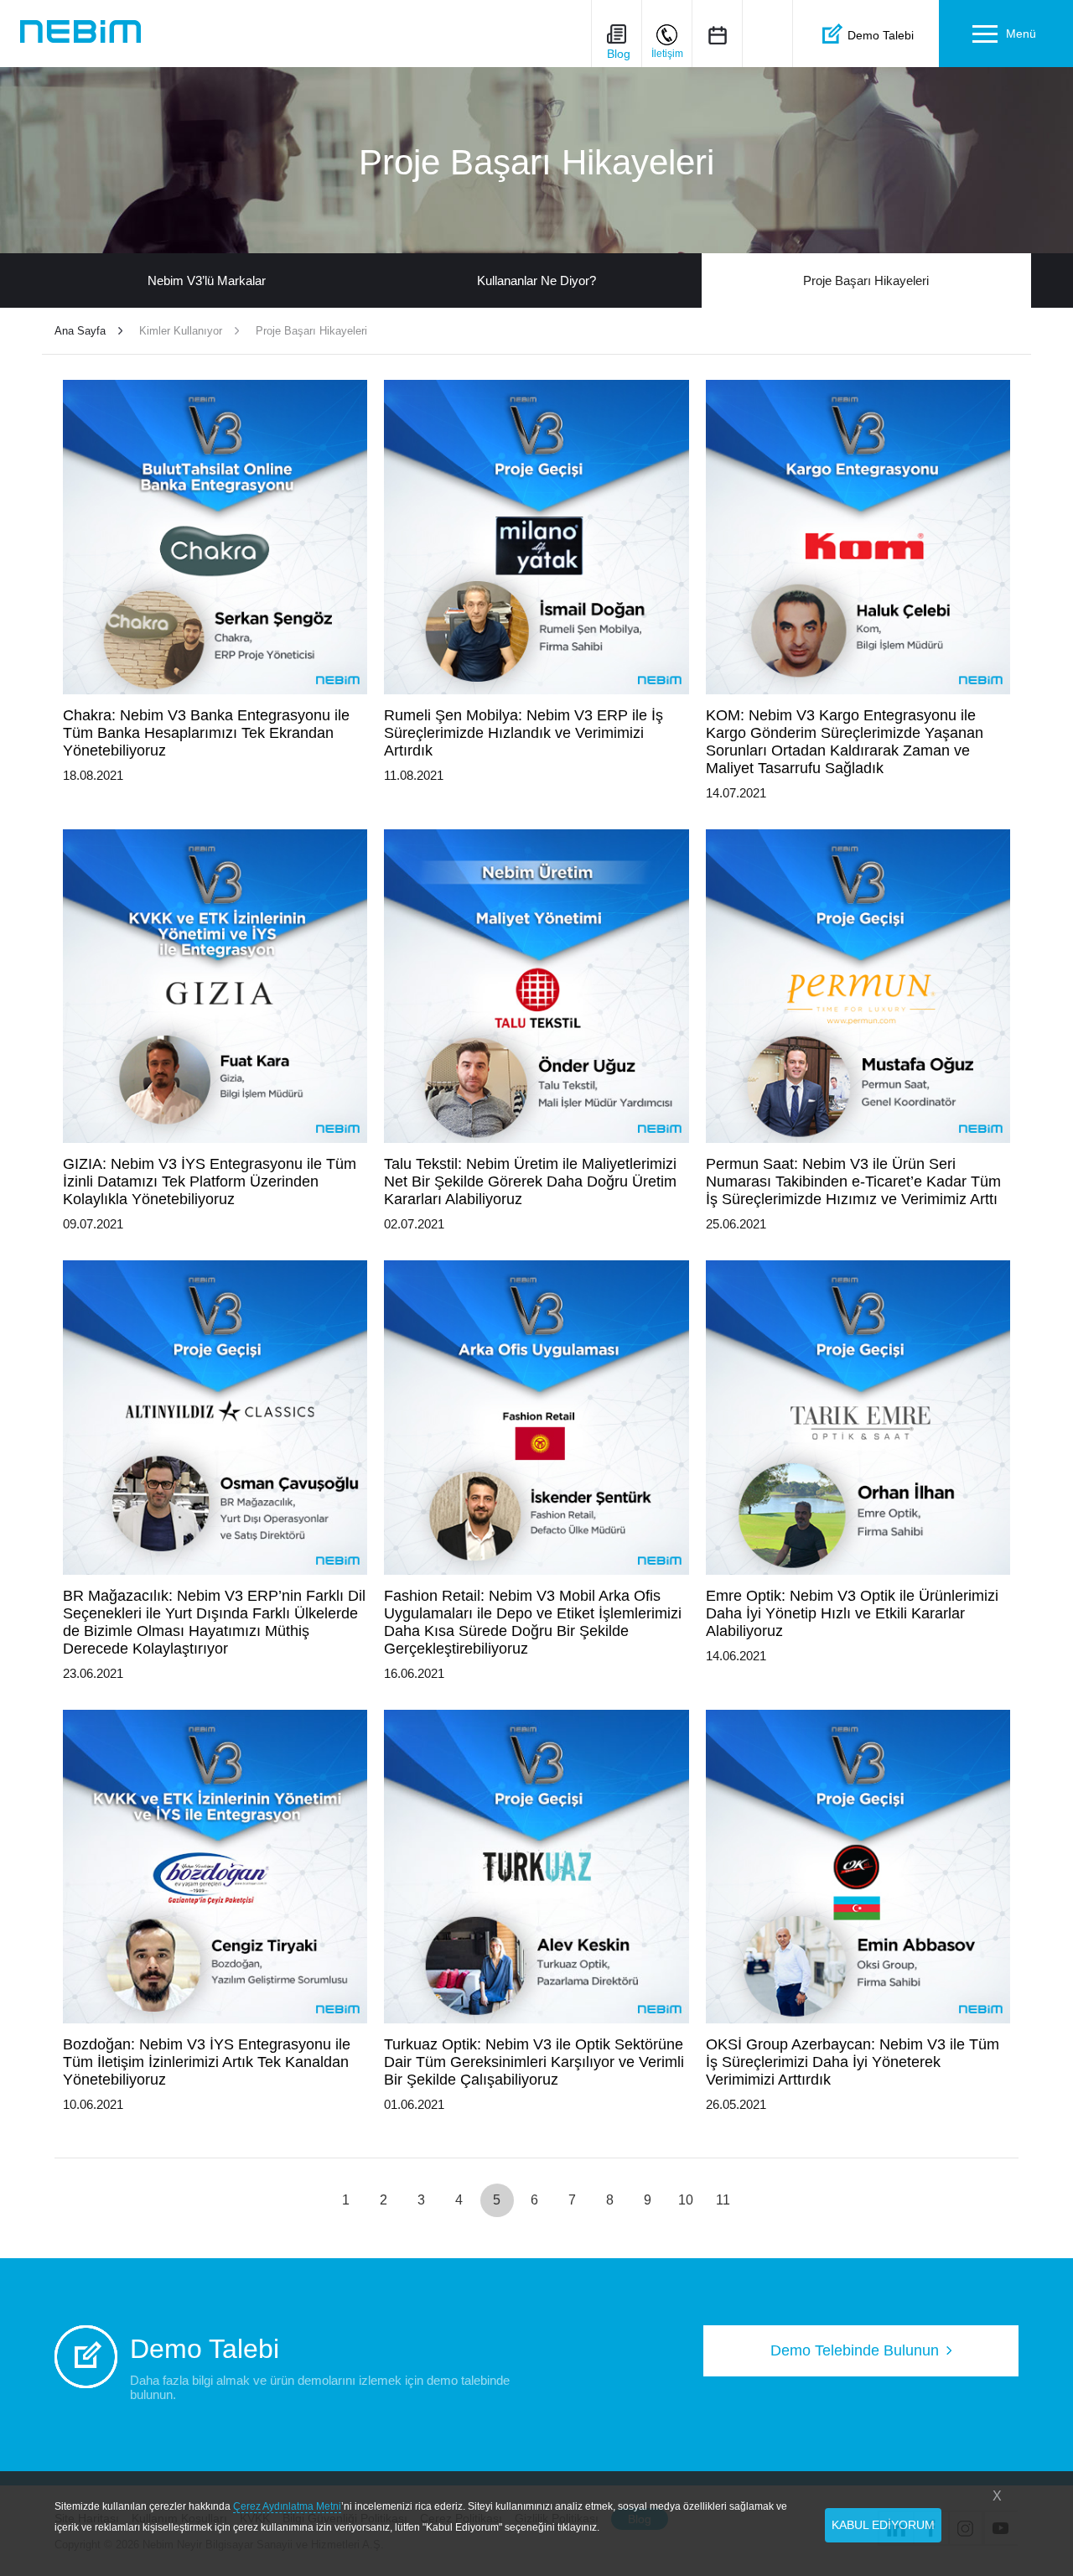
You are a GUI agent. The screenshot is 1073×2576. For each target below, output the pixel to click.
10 (686, 2200)
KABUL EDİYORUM (883, 2525)
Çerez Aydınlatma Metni (287, 2506)
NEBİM (80, 31)
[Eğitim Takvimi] (717, 35)
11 (723, 2200)
